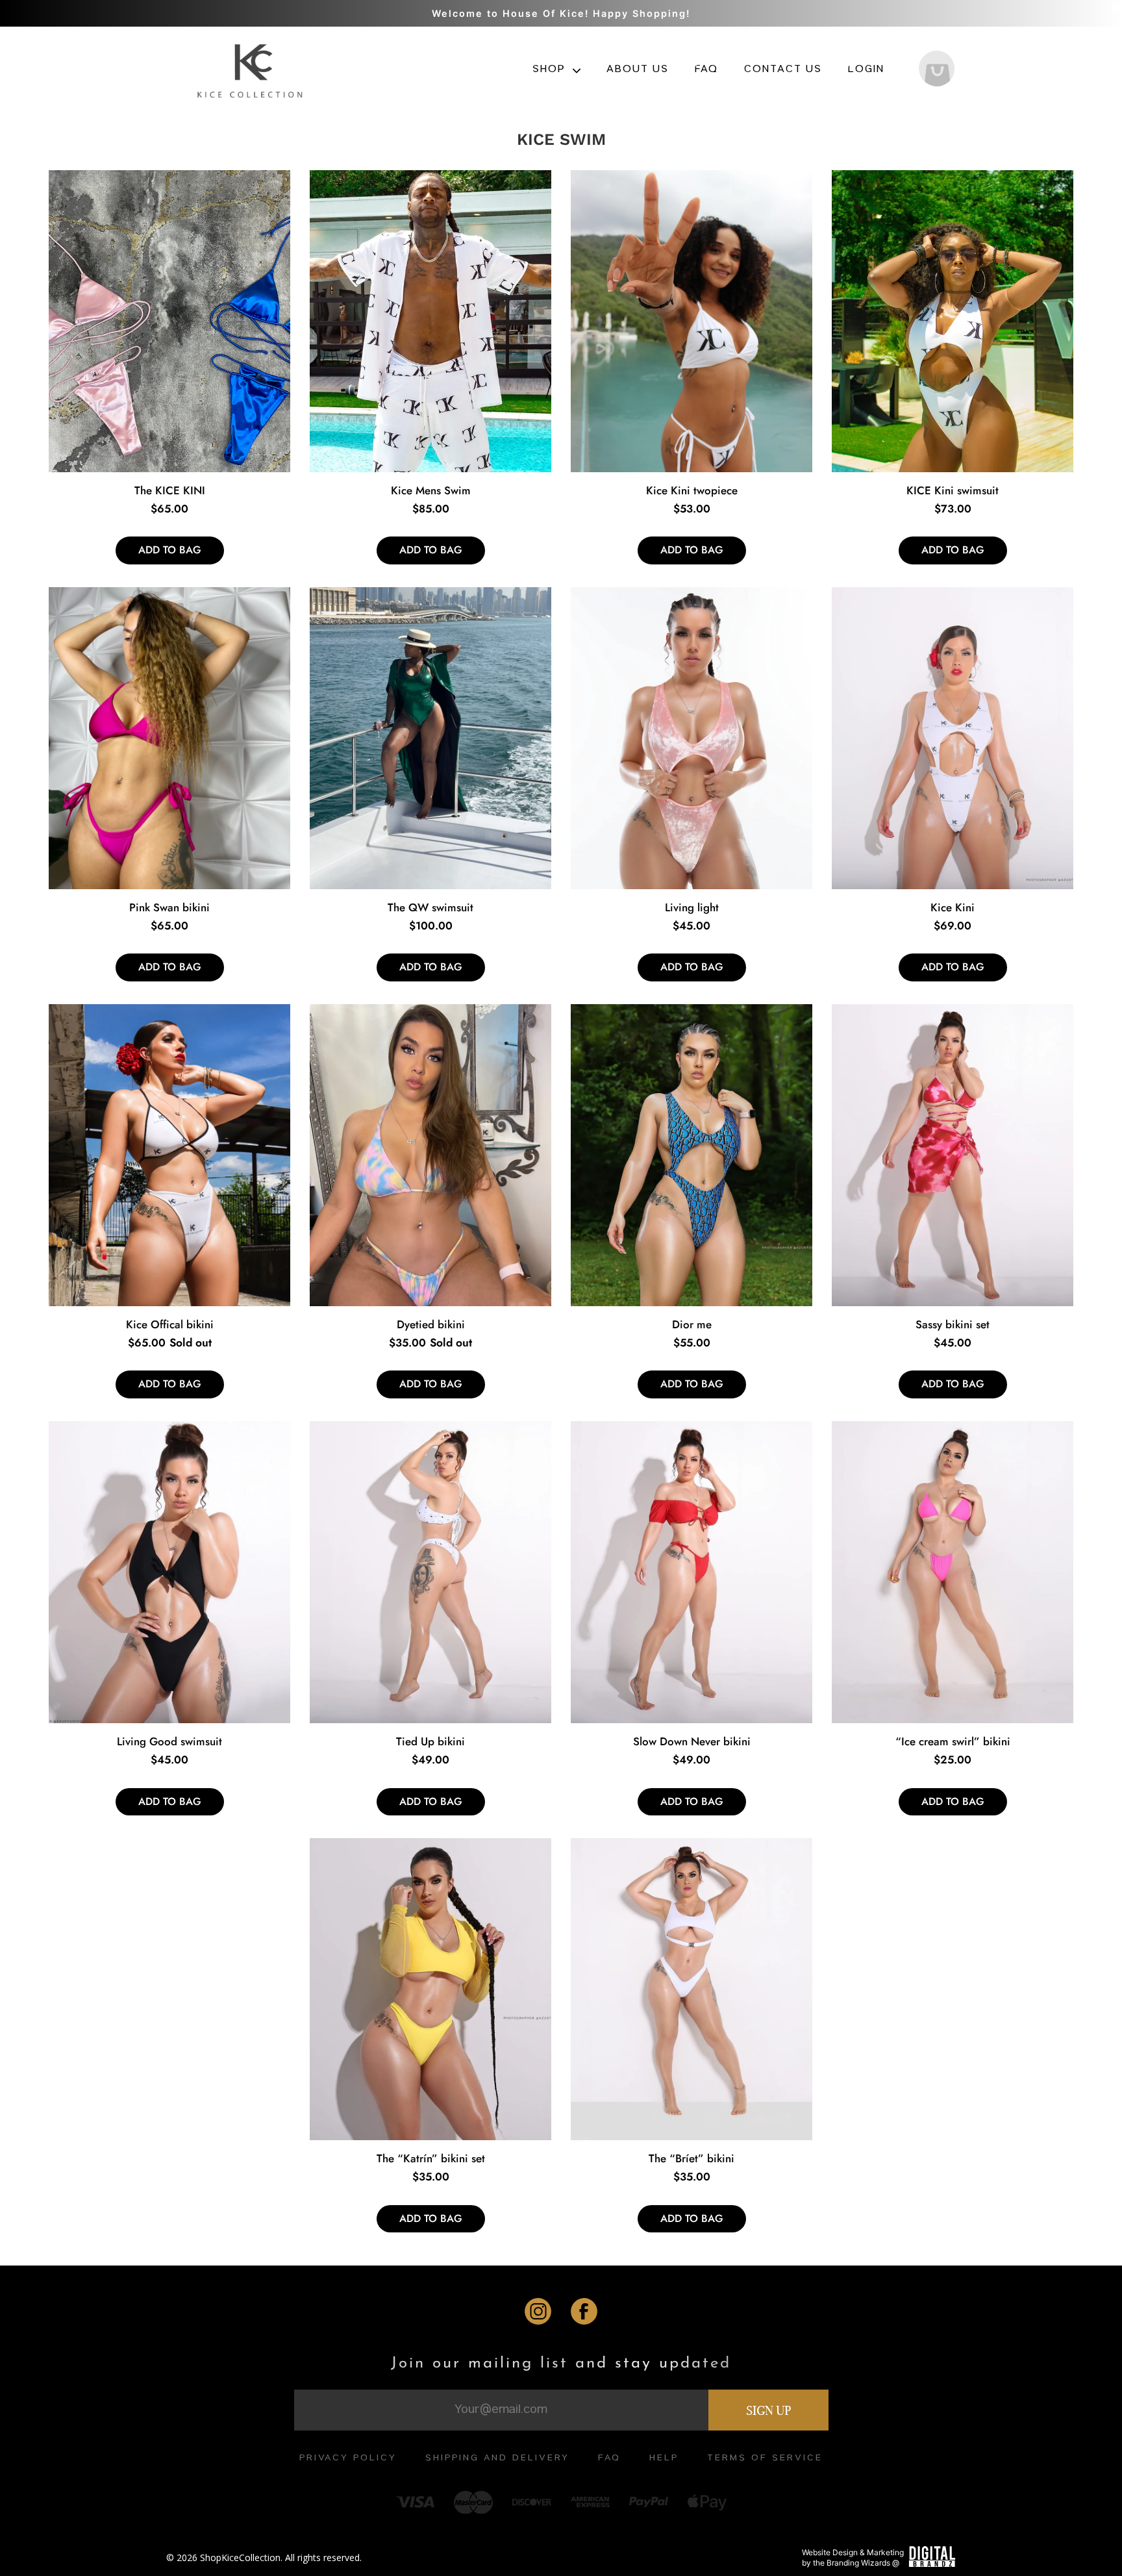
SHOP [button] (551, 70)
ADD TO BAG (170, 550)
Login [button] (866, 70)
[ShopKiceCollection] (252, 69)
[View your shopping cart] (937, 70)
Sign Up (768, 2410)
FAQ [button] (706, 70)
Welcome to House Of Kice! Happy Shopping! (561, 13)
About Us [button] (638, 70)
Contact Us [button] (783, 70)
